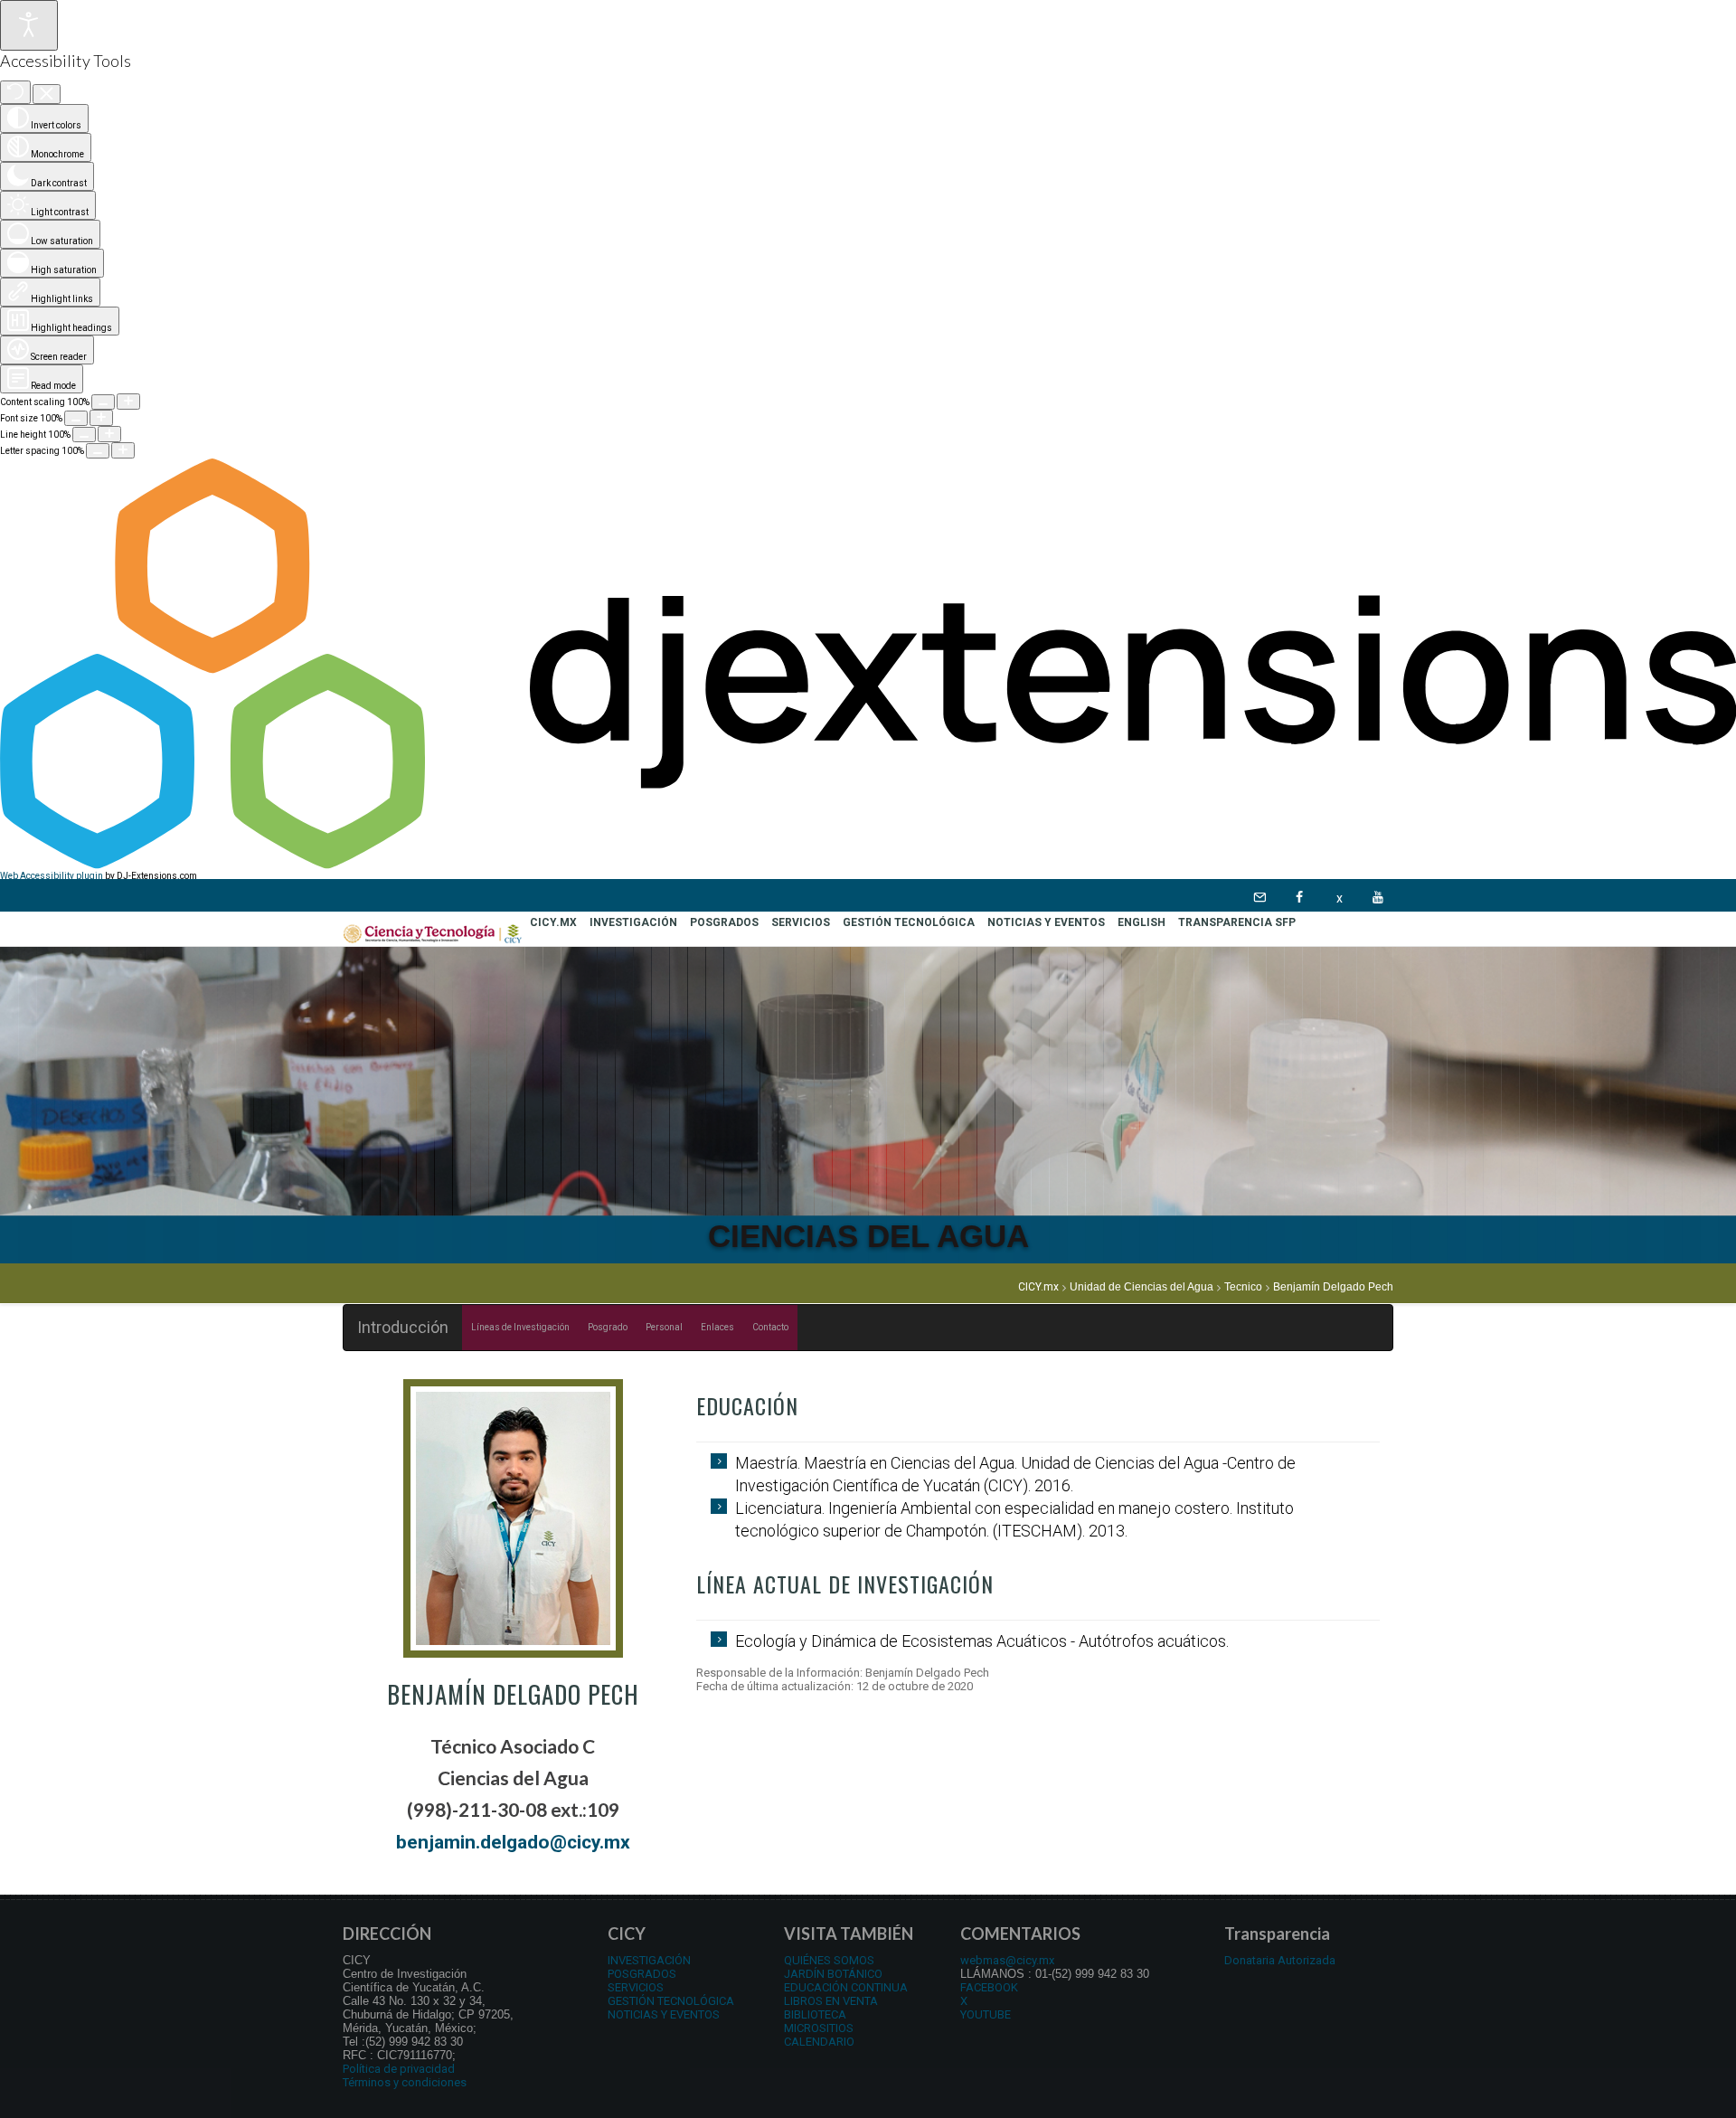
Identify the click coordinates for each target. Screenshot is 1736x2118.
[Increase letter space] (123, 450)
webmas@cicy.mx (1007, 1960)
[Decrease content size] (103, 402)
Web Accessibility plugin (52, 876)
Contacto (770, 1327)
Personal (664, 1327)
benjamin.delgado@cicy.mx (513, 1842)
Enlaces (717, 1327)
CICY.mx (1038, 1287)
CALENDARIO (819, 2042)
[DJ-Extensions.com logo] (868, 866)
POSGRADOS (642, 1974)
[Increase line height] (109, 434)
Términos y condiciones (405, 2082)
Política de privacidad (399, 2069)
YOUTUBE (986, 2014)
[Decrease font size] (76, 418)
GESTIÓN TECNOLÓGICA (671, 2001)
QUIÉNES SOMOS (829, 1960)
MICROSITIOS (819, 2028)
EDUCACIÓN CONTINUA (846, 1987)
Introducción (403, 1327)
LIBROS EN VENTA (831, 2001)
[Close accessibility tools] (47, 95)
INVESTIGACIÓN (649, 1960)
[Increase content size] (128, 402)
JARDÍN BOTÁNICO (833, 1974)
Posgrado (608, 1327)
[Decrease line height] (84, 435)
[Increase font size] (101, 418)
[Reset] (15, 92)
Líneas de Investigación (520, 1327)
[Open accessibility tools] (29, 25)
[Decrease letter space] (98, 451)
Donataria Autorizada (1280, 1960)
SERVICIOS (636, 1987)
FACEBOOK (989, 1987)
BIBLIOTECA (815, 2014)
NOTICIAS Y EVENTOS (664, 2014)
